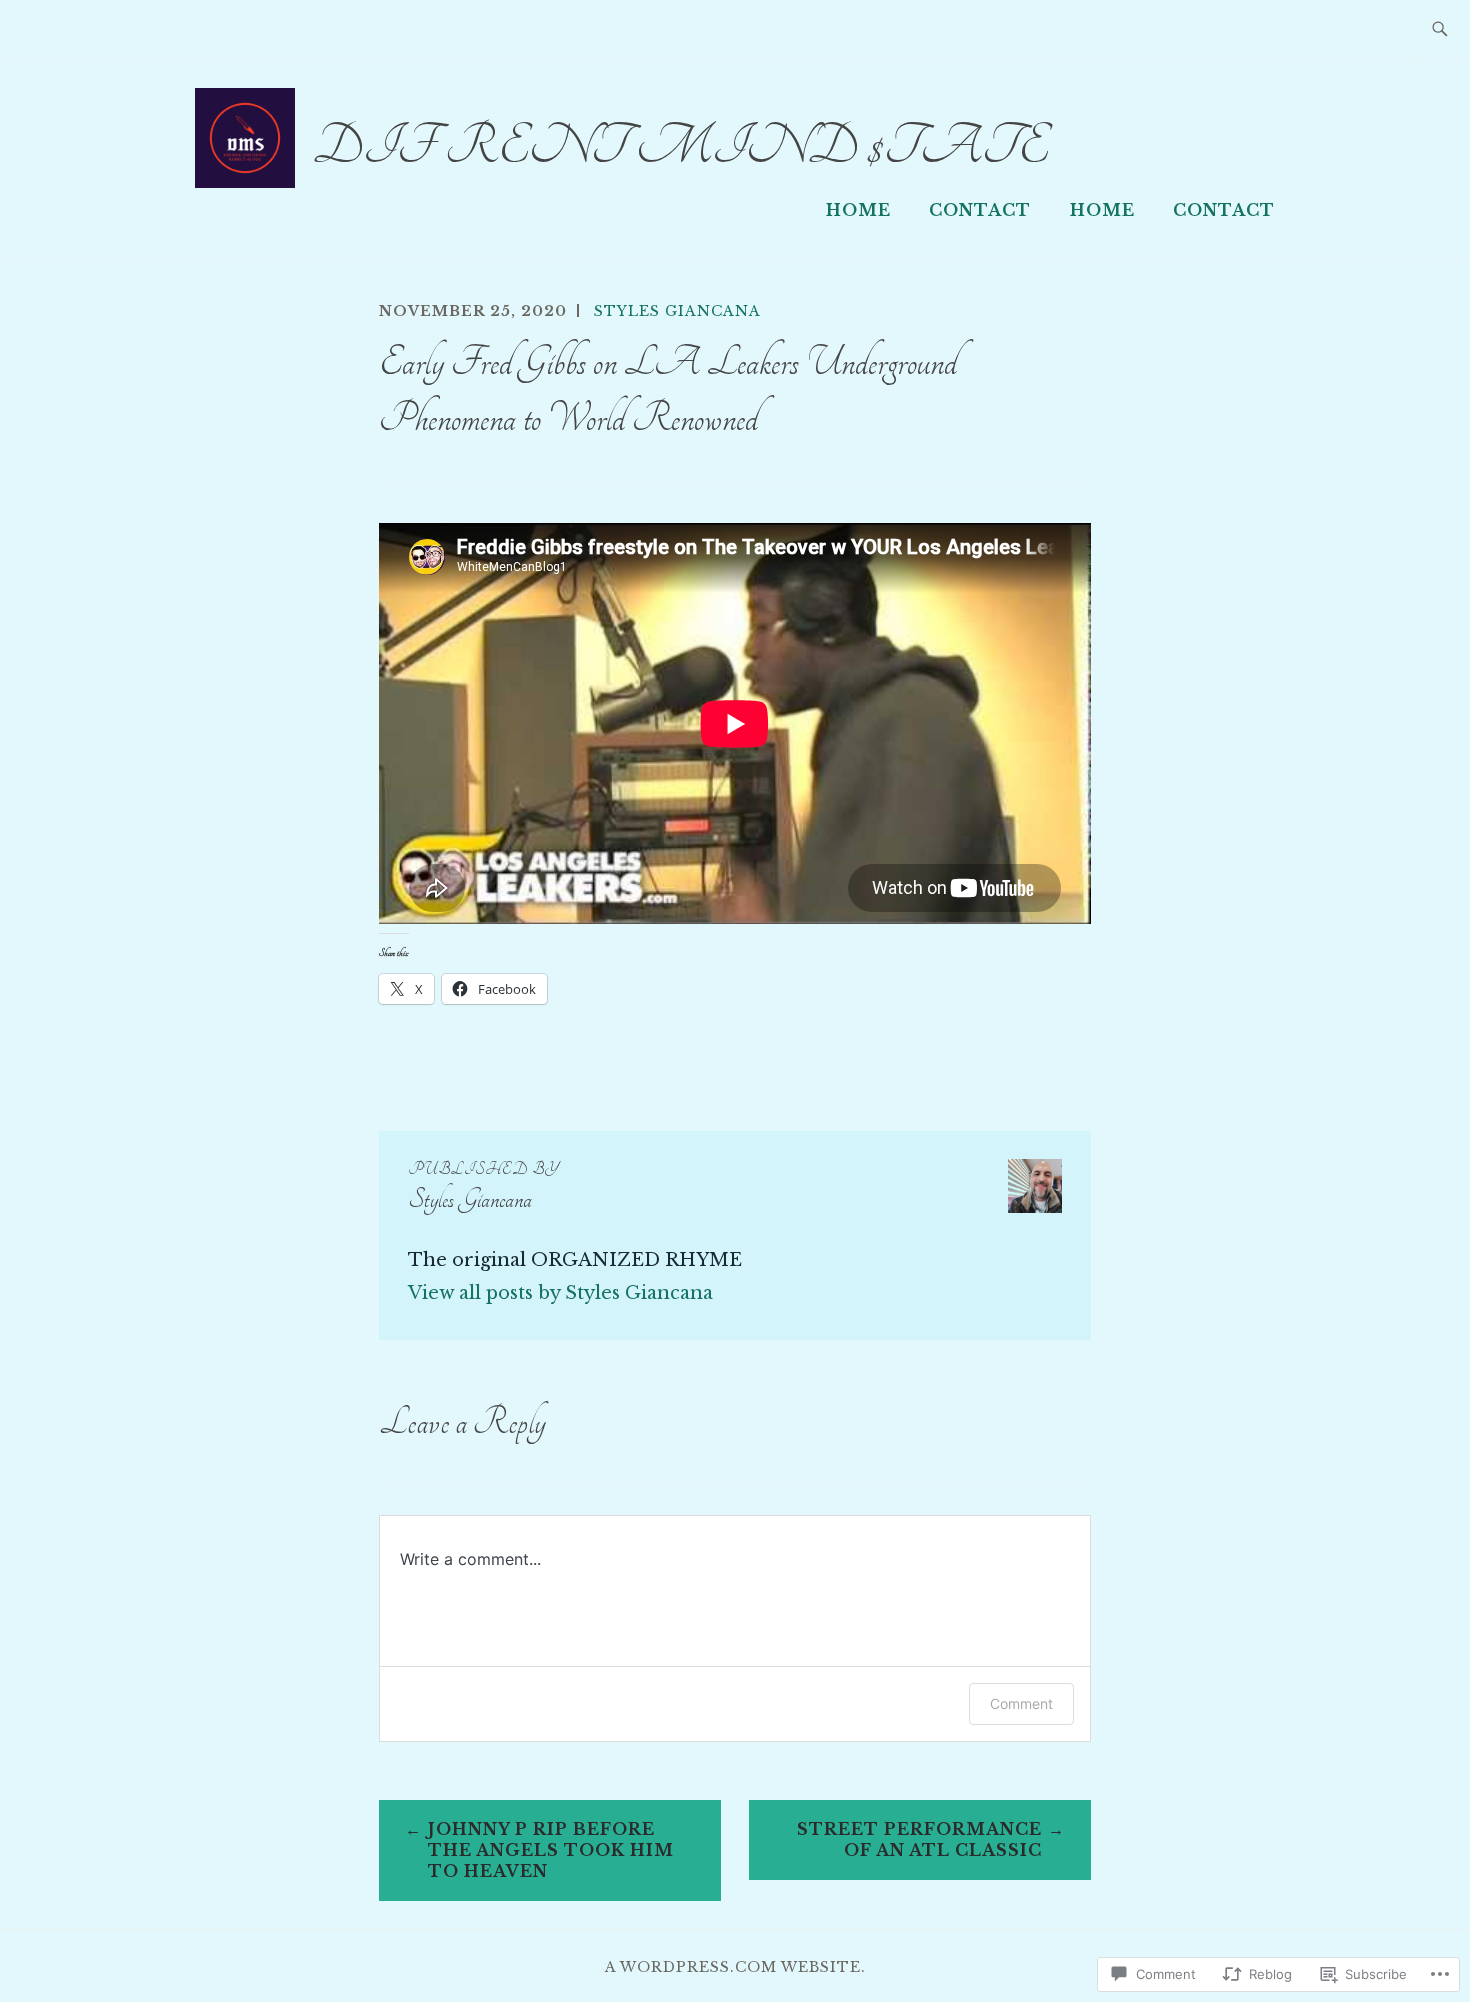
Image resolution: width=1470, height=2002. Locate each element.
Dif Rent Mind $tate (681, 146)
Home (858, 210)
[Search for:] (1439, 30)
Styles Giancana (677, 311)
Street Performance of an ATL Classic (919, 1839)
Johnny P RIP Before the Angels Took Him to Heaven (551, 1850)
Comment (1021, 1703)
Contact (980, 210)
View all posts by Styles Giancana (560, 1293)
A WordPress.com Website (733, 1967)
